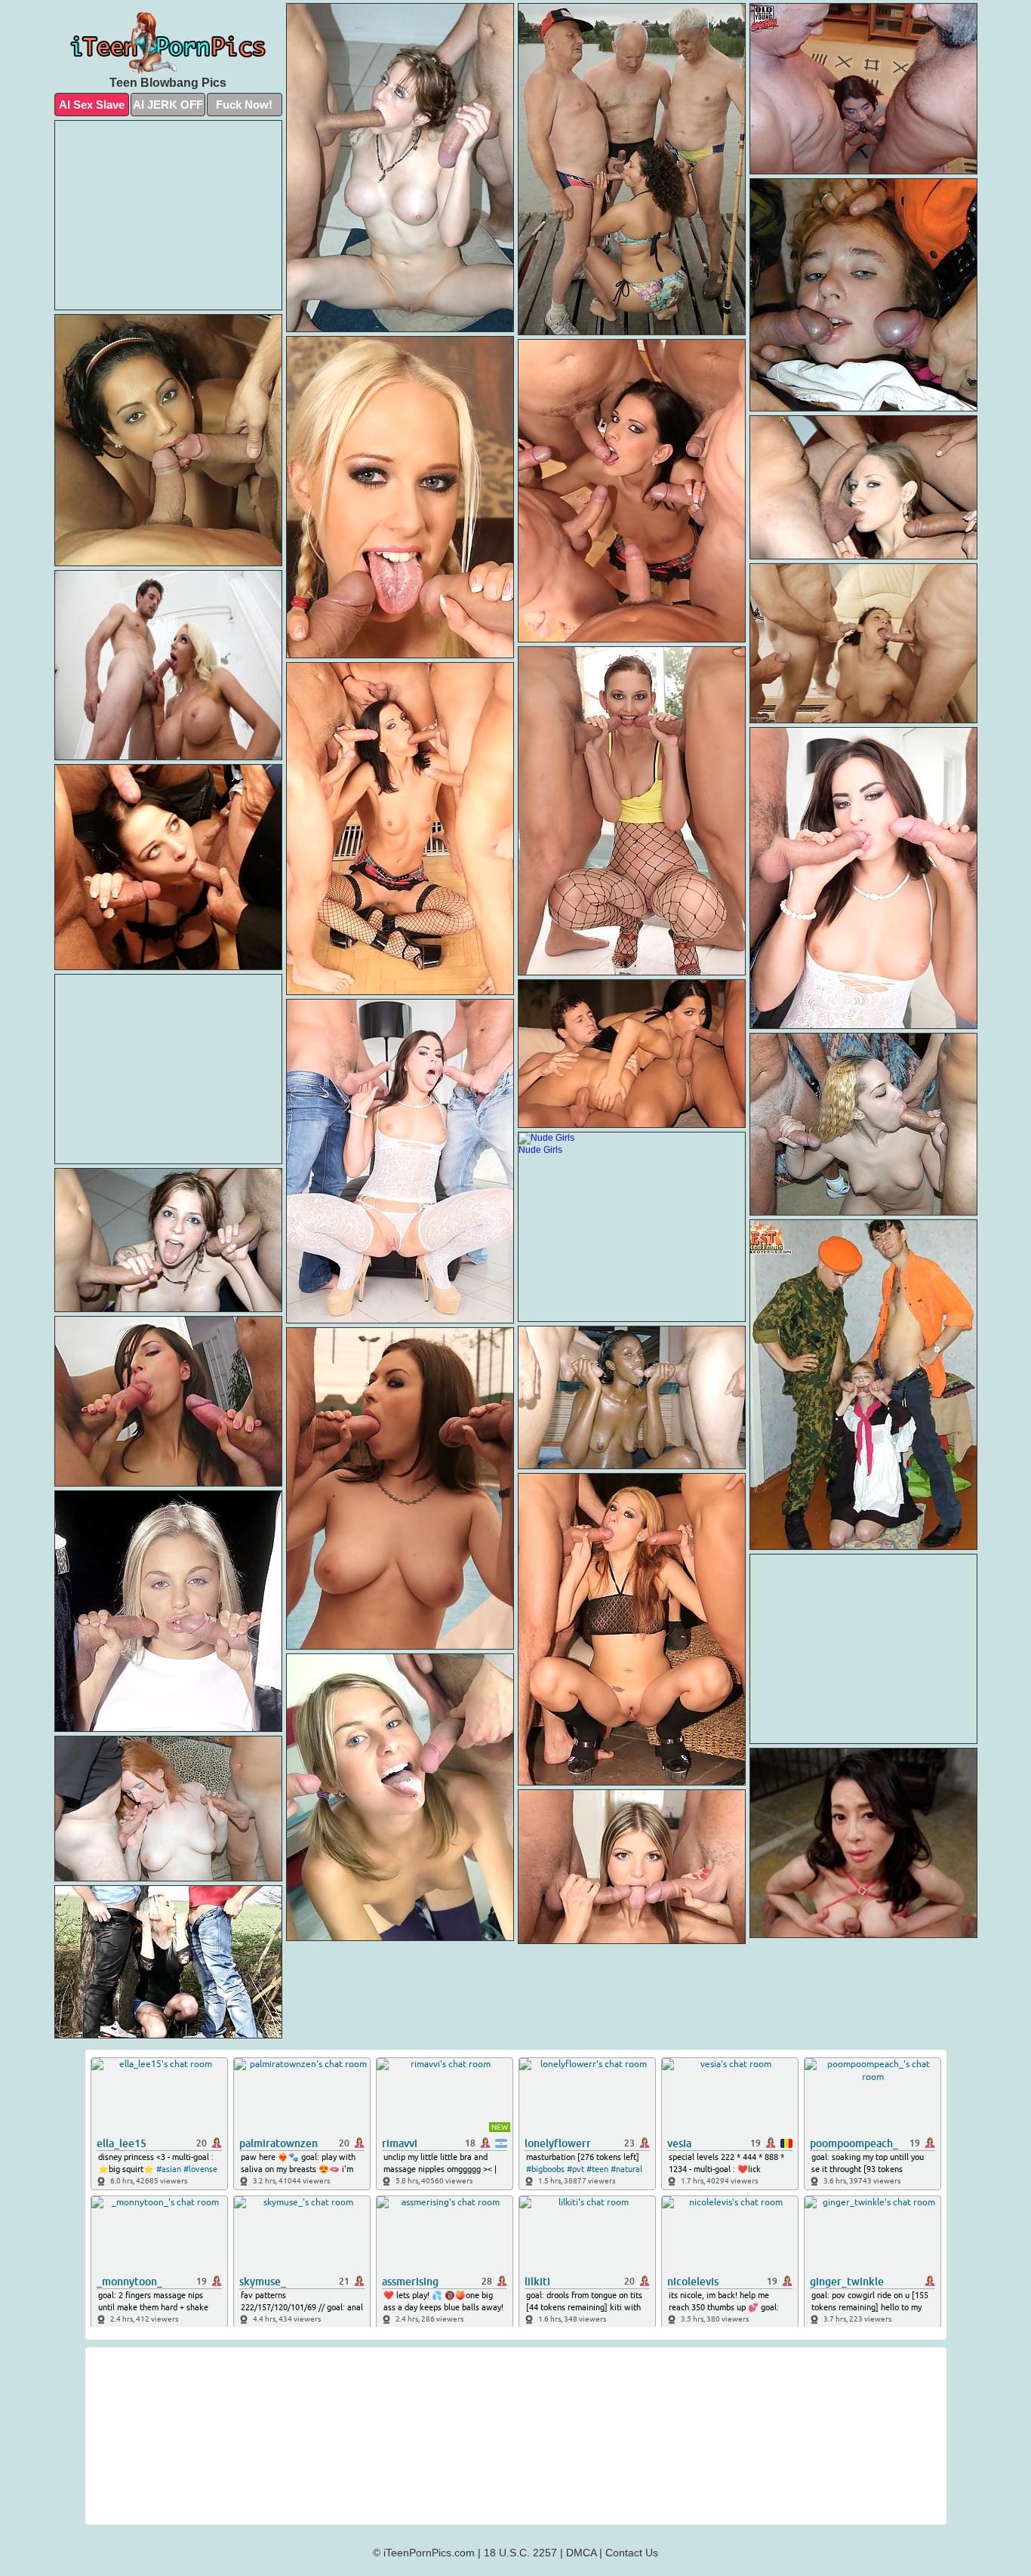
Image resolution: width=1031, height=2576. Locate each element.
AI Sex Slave (92, 105)
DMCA (581, 2553)
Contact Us (632, 2553)
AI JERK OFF (168, 105)
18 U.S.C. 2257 (520, 2553)
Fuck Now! (244, 105)
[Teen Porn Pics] (168, 43)
